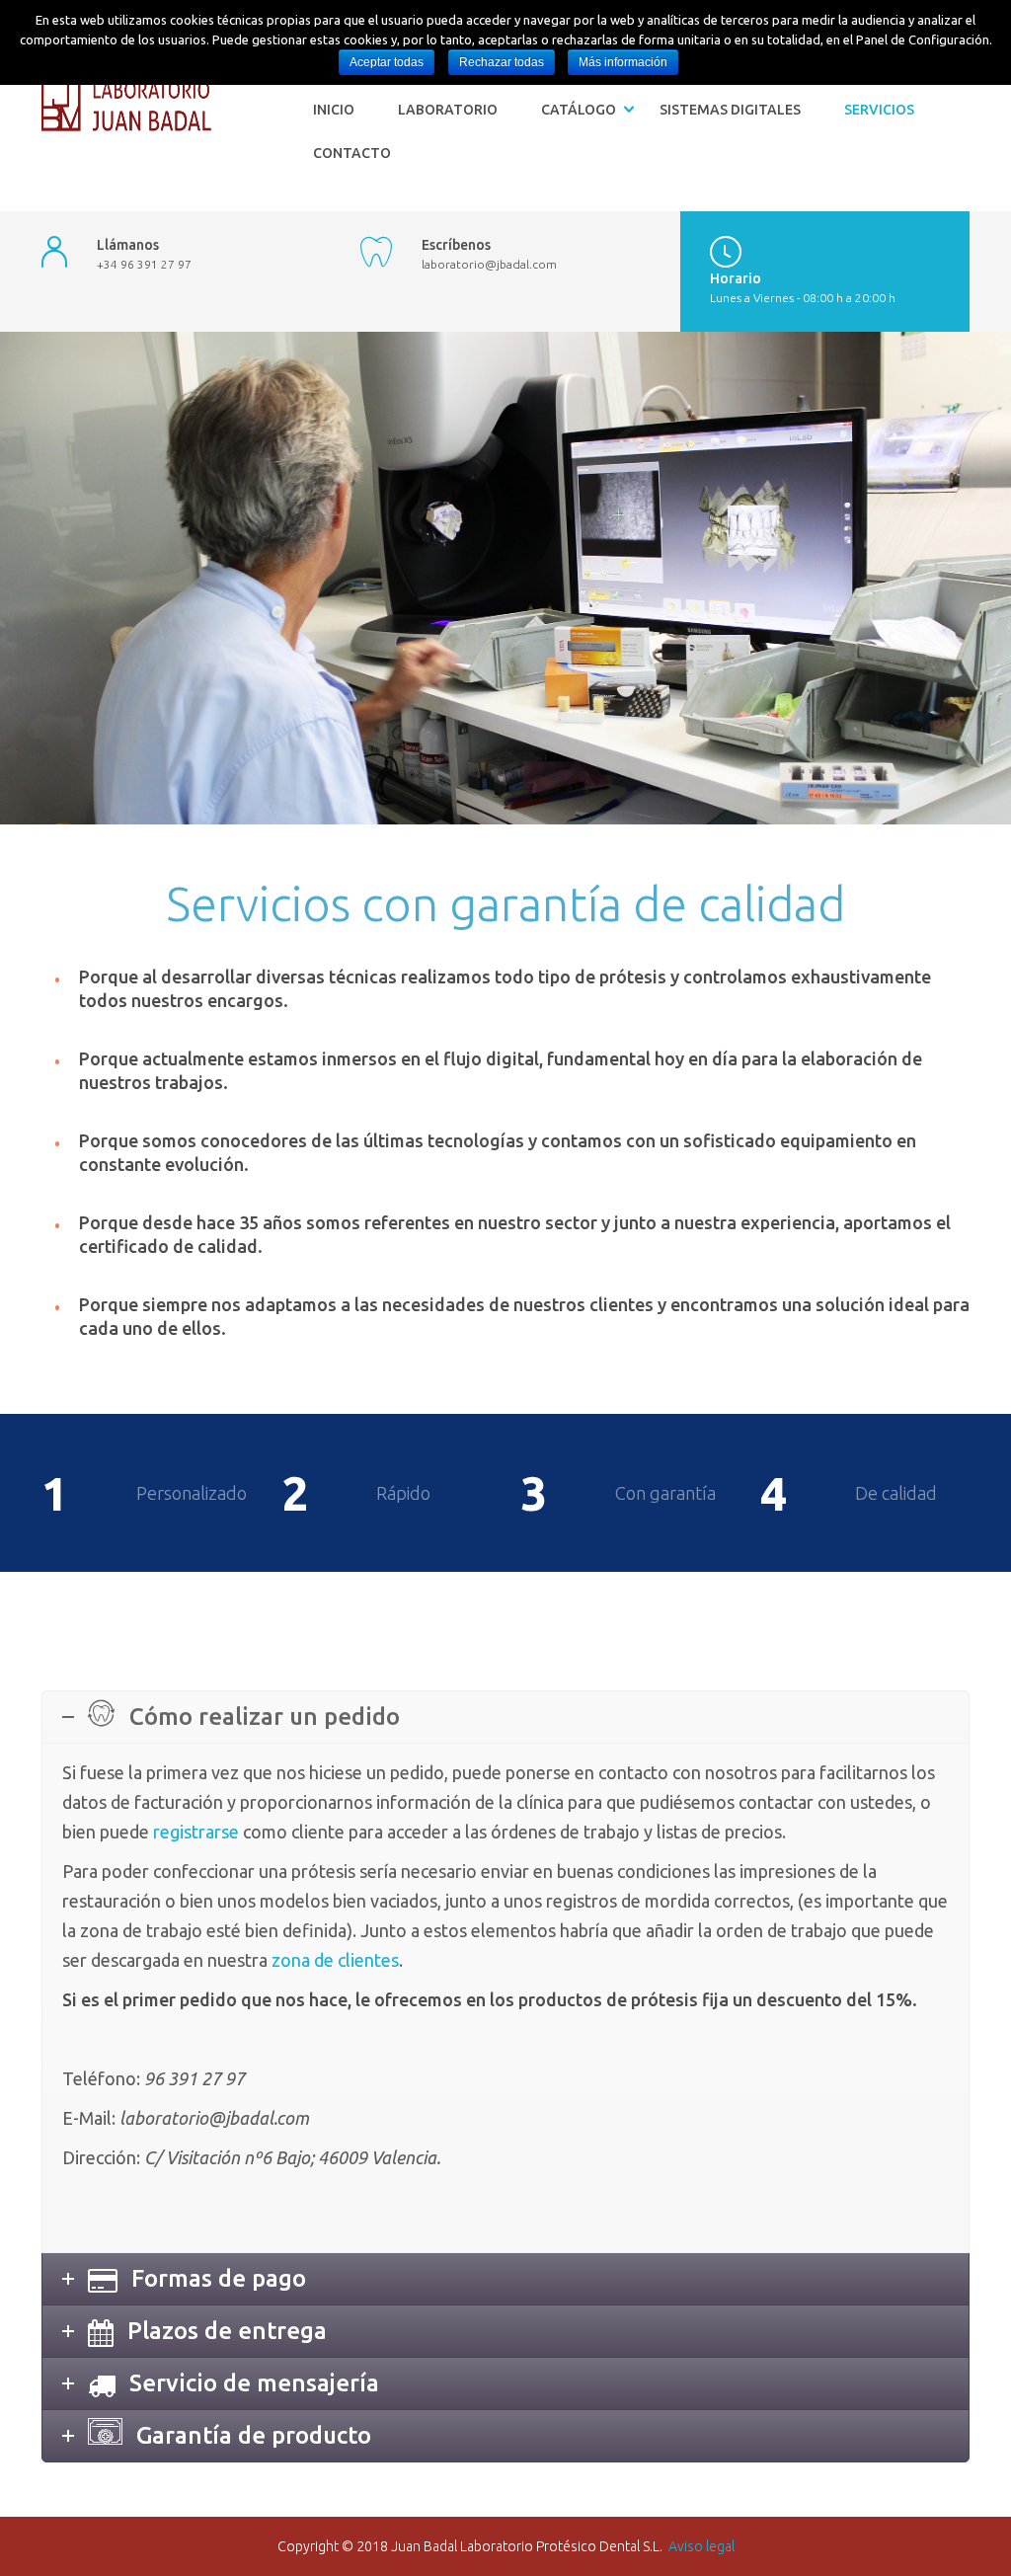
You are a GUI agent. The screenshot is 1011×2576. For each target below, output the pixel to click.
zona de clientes (335, 1960)
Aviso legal (701, 2546)
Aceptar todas (387, 62)
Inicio (334, 110)
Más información (623, 62)
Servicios (879, 110)
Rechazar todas (502, 62)
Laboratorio (448, 110)
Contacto (352, 153)
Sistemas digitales (730, 110)
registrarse (196, 1832)
